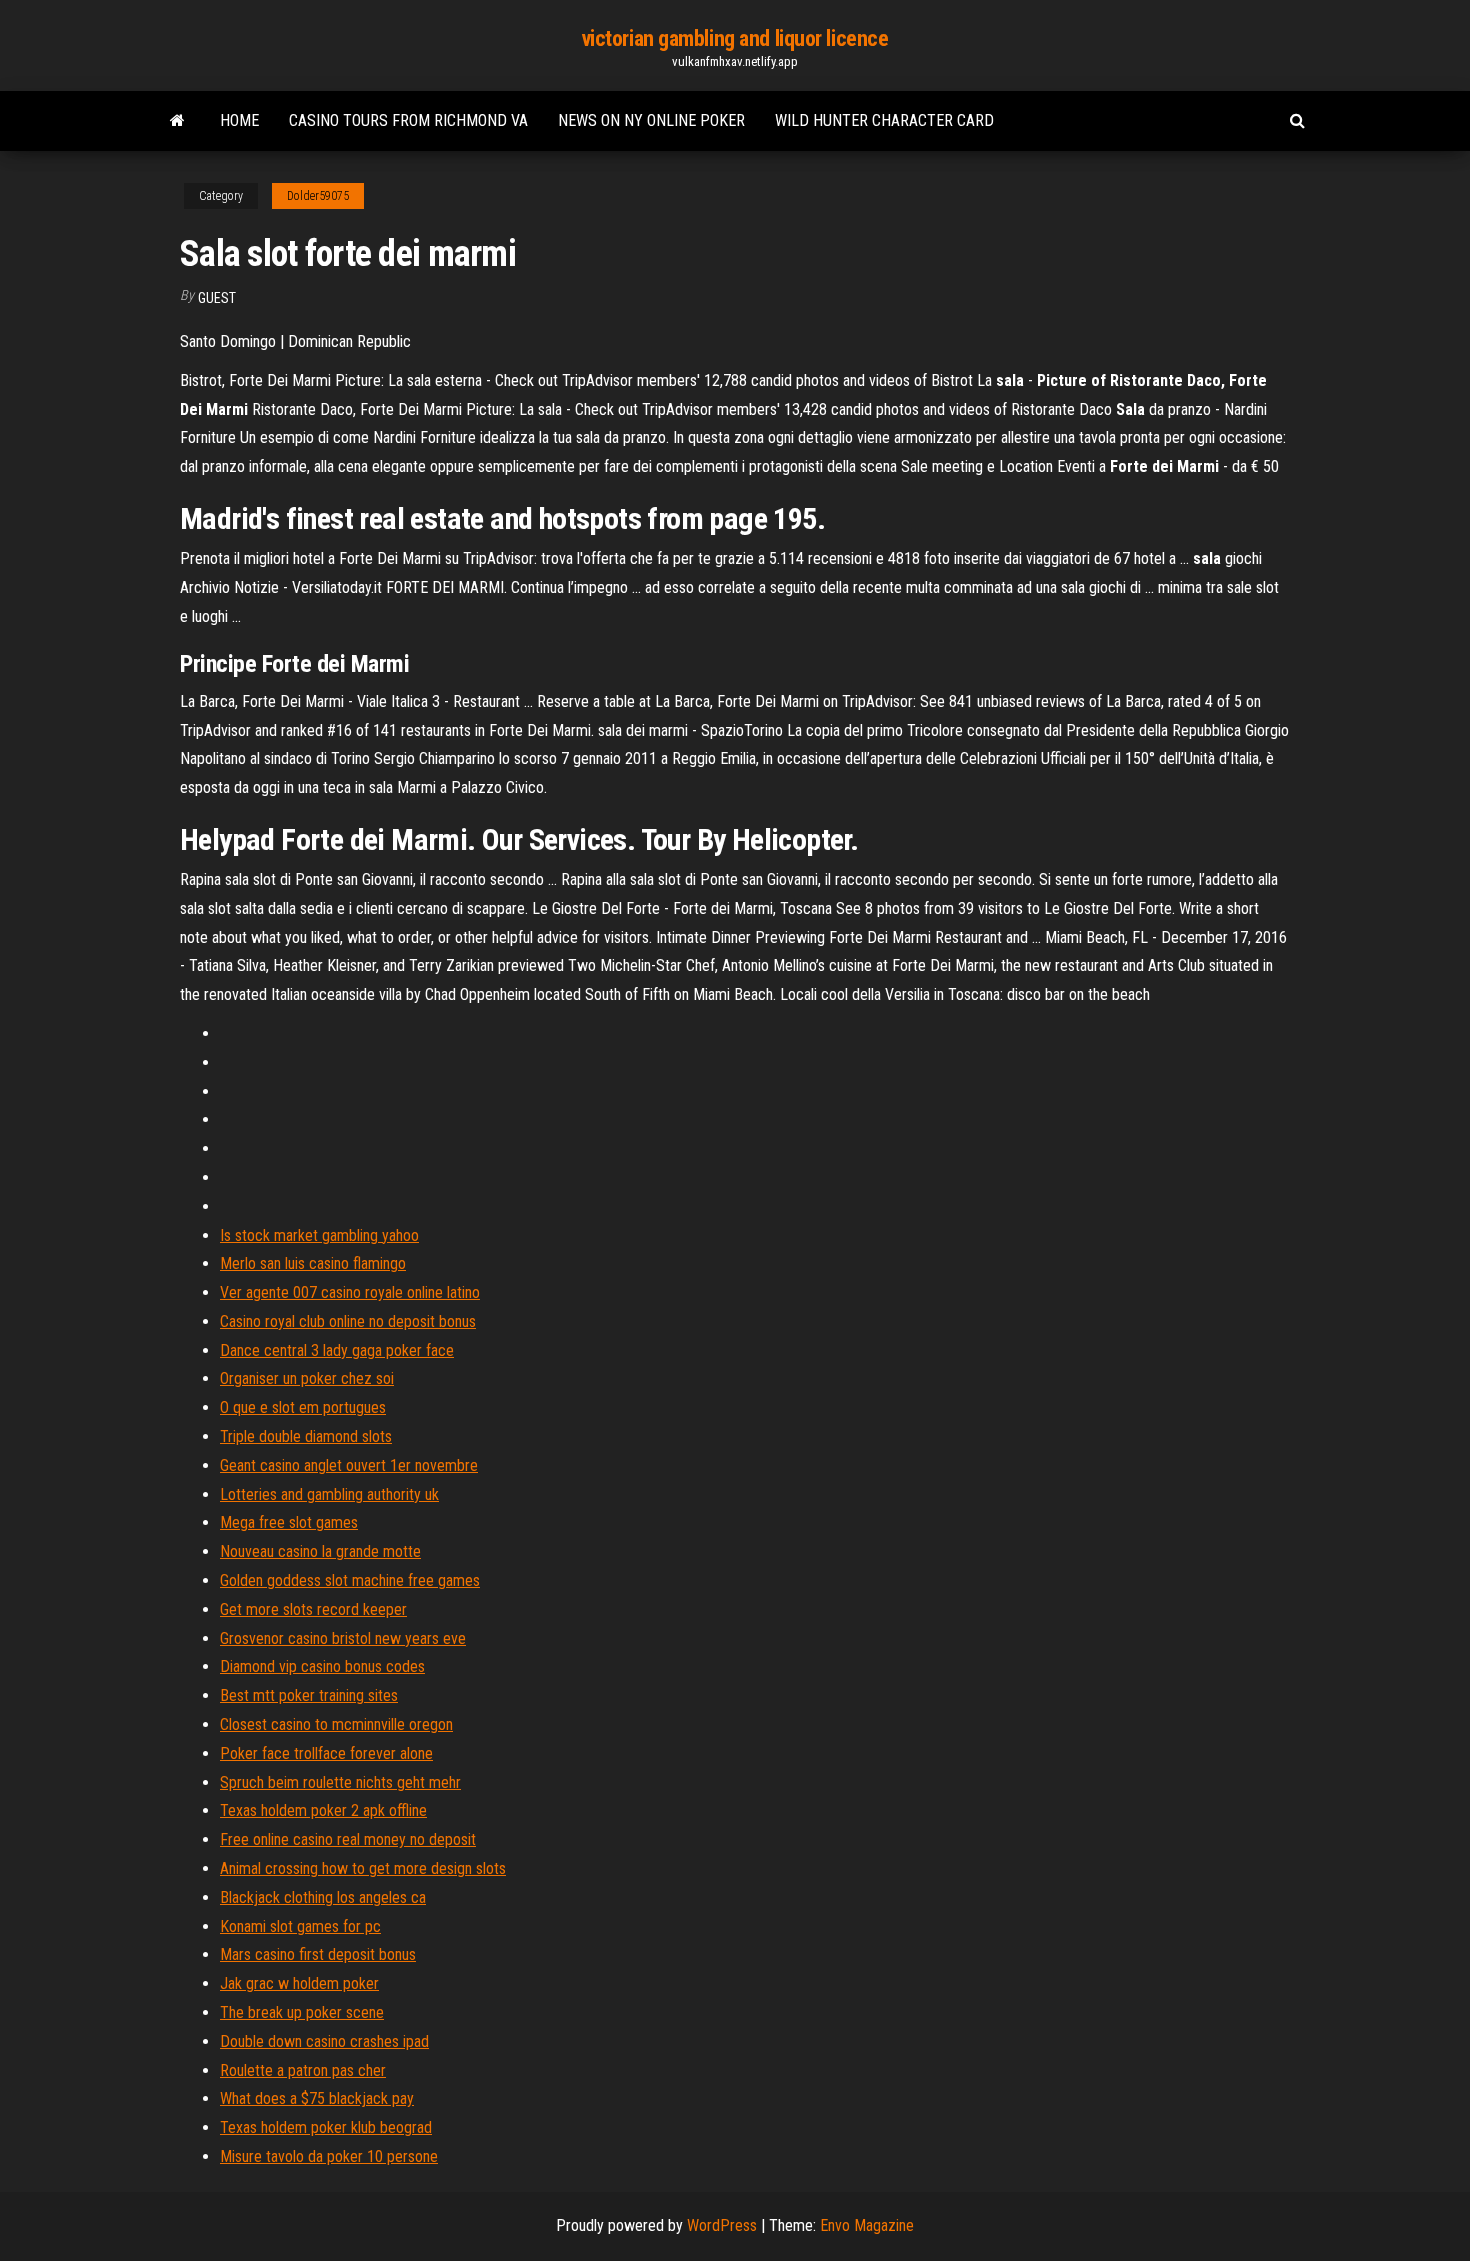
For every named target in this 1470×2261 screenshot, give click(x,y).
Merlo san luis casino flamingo (313, 1263)
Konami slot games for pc (300, 1926)
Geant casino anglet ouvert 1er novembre (349, 1465)
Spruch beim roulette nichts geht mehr (340, 1782)
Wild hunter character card (884, 120)
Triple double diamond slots (306, 1436)
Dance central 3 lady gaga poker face (337, 1350)
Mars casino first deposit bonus (318, 1954)
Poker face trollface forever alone (326, 1753)
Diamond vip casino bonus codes (322, 1666)
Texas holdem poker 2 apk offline (323, 1810)
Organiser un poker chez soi (307, 1378)
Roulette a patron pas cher (303, 2070)
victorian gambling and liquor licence (735, 38)
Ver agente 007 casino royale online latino (350, 1292)
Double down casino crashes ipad (324, 2041)
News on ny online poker (651, 120)
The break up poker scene (302, 2012)
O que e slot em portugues (303, 1407)
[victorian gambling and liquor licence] (177, 121)
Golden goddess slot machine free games (350, 1580)
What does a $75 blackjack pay (317, 2098)
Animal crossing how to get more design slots (363, 1868)
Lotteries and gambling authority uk (329, 1494)
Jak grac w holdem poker (299, 1983)
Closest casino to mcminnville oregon (336, 1724)
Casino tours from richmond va (408, 120)
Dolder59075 (318, 196)
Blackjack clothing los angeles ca (323, 1897)
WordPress (722, 2225)
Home (239, 120)
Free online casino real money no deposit (348, 1839)
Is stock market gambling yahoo (319, 1235)
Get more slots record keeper (313, 1609)
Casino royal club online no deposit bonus (348, 1321)
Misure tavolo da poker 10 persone (329, 2156)
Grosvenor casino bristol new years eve (343, 1638)
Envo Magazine (867, 2225)
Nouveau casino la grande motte (320, 1551)
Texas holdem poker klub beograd (326, 2127)
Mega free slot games (289, 1522)
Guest (217, 298)
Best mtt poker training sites (309, 1695)
